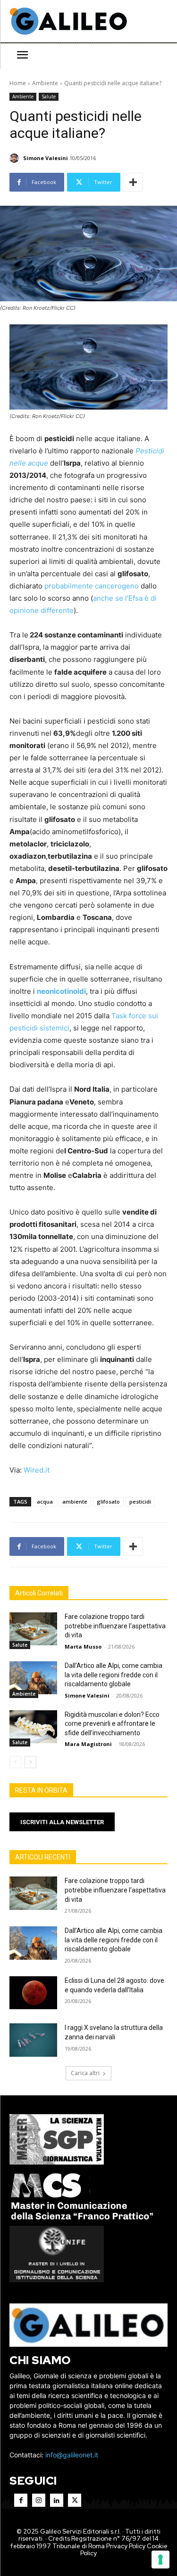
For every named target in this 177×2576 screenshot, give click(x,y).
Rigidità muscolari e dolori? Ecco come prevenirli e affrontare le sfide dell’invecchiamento (112, 1724)
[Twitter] (75, 2500)
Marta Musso (83, 1646)
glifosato (108, 1501)
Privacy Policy (126, 2546)
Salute (49, 97)
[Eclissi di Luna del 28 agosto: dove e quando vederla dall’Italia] (33, 1993)
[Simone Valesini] (16, 158)
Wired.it (37, 1470)
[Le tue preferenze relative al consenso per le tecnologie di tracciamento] (160, 2560)
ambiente (75, 1501)
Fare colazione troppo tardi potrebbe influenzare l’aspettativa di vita (115, 1626)
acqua (45, 1501)
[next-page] (30, 1762)
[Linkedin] (57, 2500)
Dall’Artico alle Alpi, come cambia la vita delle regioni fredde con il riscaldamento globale (114, 1675)
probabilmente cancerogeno (92, 586)
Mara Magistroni (88, 1744)
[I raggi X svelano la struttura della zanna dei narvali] (33, 2040)
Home (18, 83)
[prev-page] (15, 1762)
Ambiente (45, 83)
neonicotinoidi (61, 991)
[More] (133, 182)
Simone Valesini (46, 158)
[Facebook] (21, 2500)
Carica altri (85, 2073)
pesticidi (140, 1501)
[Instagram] (39, 2500)
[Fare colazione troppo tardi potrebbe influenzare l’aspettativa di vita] (33, 1629)
